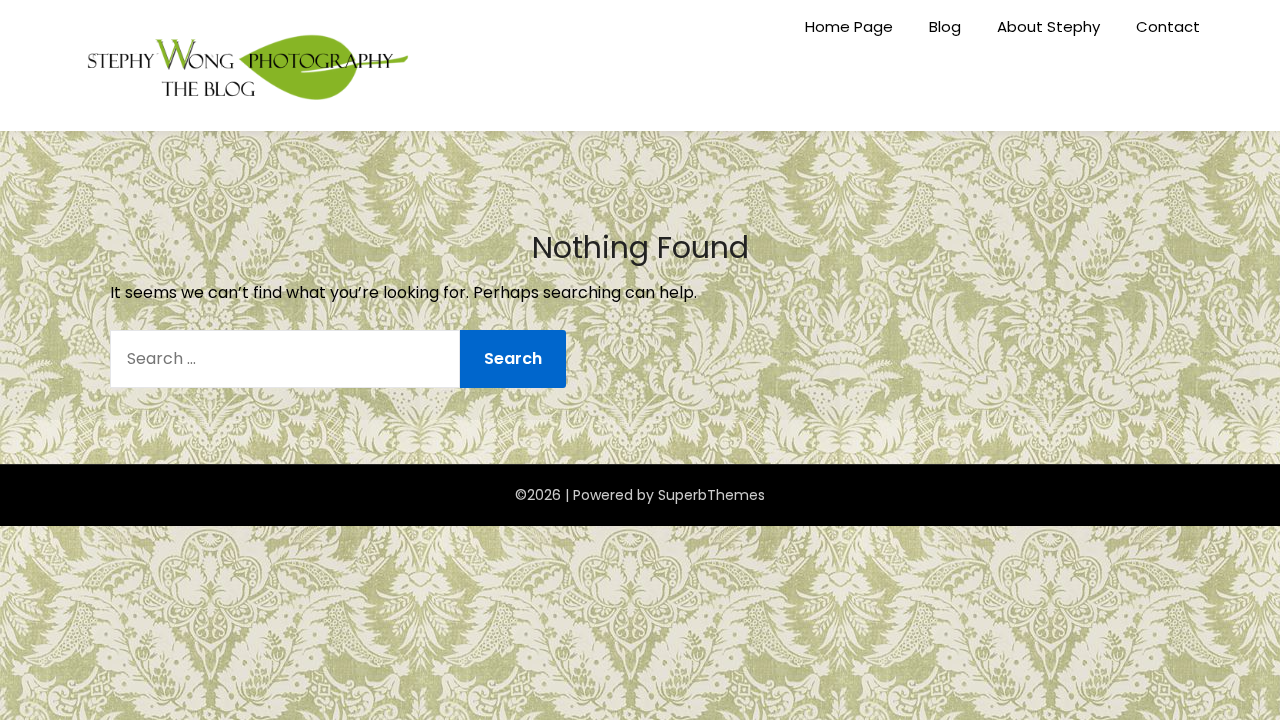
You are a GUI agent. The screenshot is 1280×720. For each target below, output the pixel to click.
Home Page (849, 26)
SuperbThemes (711, 495)
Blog (945, 26)
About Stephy (1048, 26)
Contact (1168, 26)
